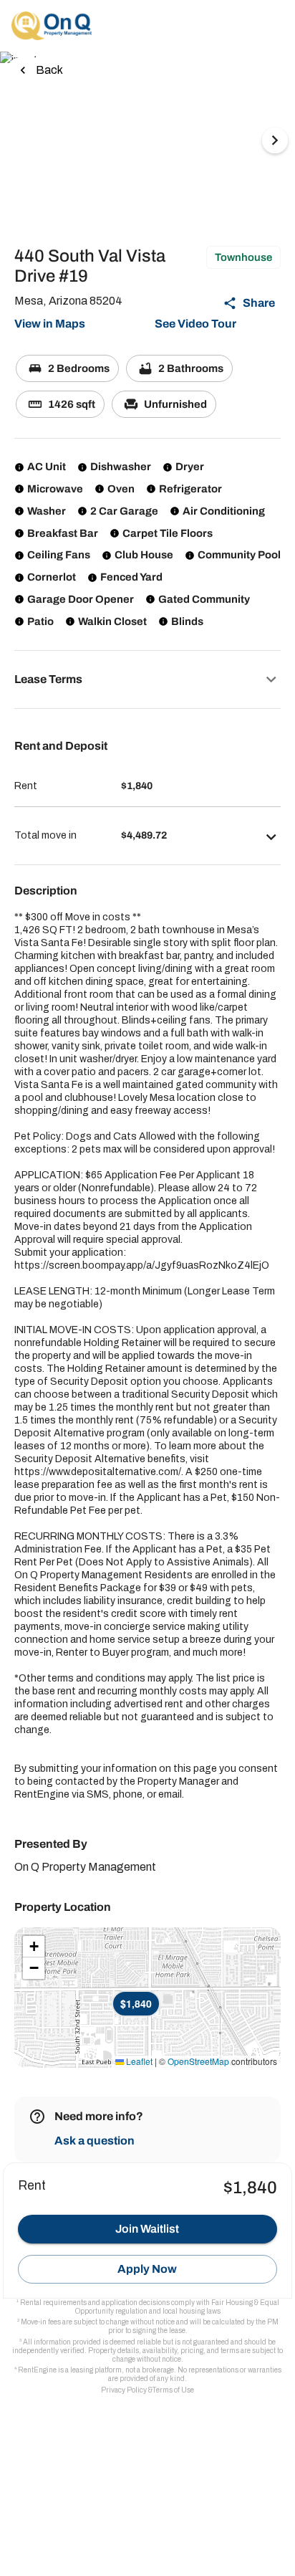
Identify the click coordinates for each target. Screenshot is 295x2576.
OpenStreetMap (198, 2061)
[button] (147, 679)
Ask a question (95, 2141)
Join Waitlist (147, 2229)
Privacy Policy (124, 2390)
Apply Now (147, 2269)
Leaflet (138, 2061)
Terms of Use (173, 2390)
